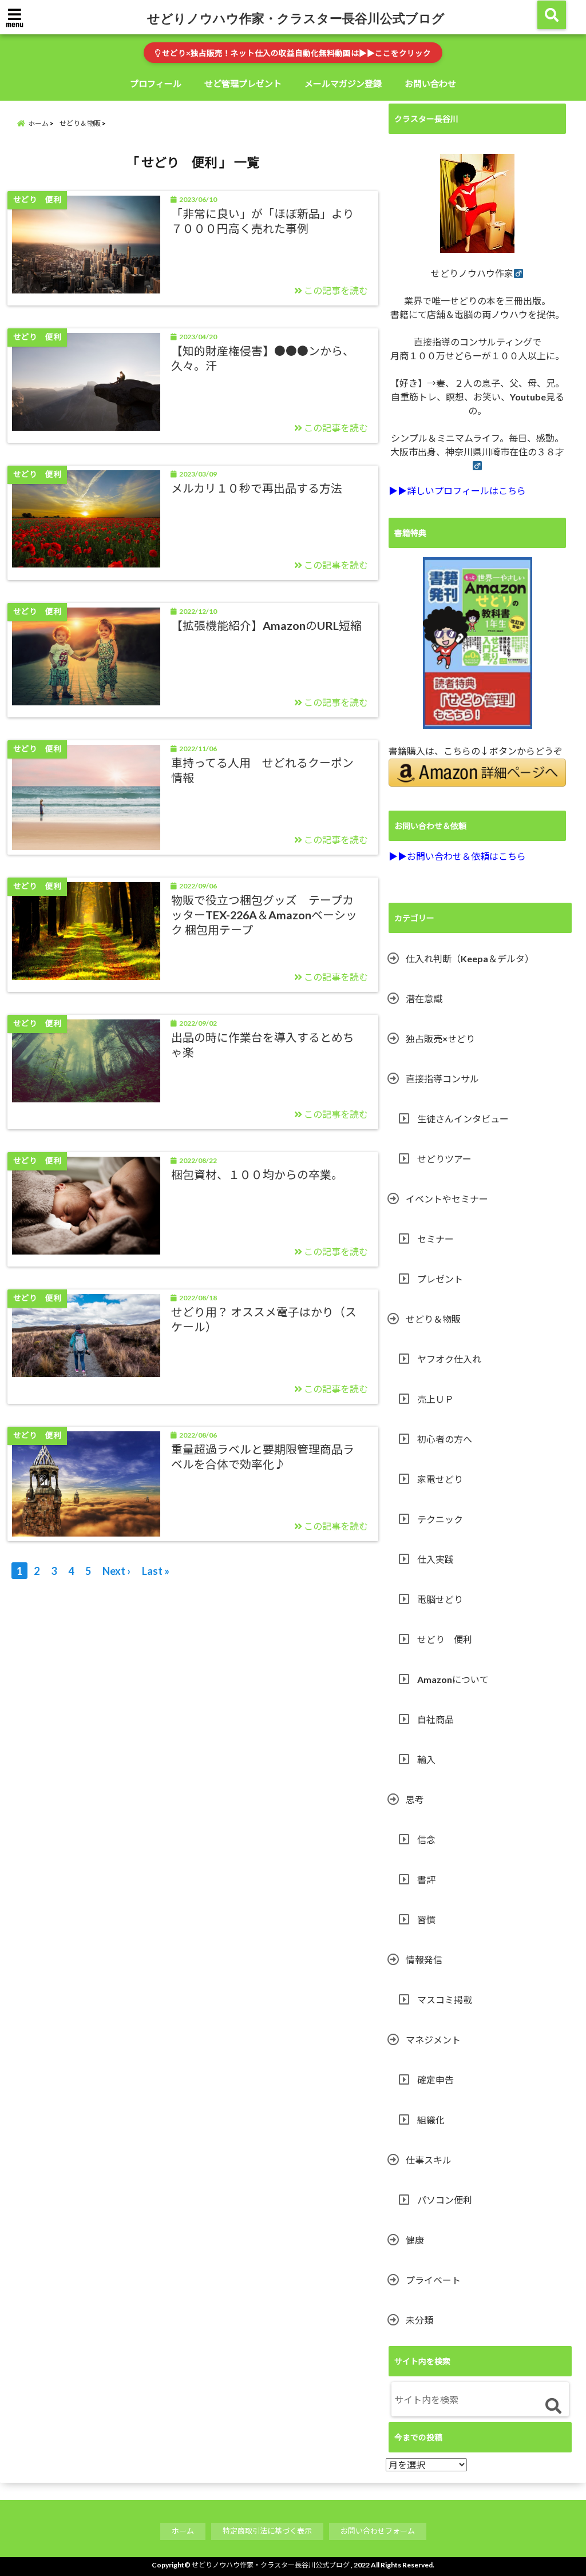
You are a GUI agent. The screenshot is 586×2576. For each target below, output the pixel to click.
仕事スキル (429, 2160)
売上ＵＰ (435, 1399)
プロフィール (156, 84)
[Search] (553, 2406)
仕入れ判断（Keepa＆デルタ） (470, 958)
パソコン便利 (445, 2200)
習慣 (426, 1920)
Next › (116, 1571)
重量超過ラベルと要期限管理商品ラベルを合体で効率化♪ (263, 1456)
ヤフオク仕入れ (449, 1359)
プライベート (433, 2280)
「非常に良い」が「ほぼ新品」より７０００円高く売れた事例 (263, 221)
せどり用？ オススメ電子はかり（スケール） (264, 1319)
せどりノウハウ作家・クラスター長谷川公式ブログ (296, 18)
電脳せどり (440, 1599)
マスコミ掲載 (445, 2000)
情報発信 (424, 1960)
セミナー (435, 1239)
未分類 (419, 2320)
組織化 (431, 2120)
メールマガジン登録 (343, 84)
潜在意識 (424, 999)
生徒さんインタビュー (463, 1119)
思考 (415, 1799)
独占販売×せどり (440, 1039)
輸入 (426, 1759)
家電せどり (440, 1479)
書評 (426, 1880)
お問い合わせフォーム (378, 2531)
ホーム (183, 2531)
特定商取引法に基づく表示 (267, 2531)
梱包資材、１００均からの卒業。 (257, 1174)
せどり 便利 (445, 1639)
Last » (156, 1571)
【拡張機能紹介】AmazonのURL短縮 (266, 625)
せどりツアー (444, 1159)
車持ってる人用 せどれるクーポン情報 (262, 770)
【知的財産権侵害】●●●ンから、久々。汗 (263, 358)
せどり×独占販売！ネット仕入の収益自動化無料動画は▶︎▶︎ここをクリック (296, 53)
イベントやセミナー (447, 1199)
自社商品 (435, 1719)
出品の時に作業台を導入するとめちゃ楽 (263, 1045)
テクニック (440, 1519)
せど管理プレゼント (243, 84)
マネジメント (433, 2040)
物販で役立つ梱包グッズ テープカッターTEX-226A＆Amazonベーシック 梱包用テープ (264, 914)
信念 (426, 1839)
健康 (415, 2240)
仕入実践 (435, 1559)
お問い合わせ (430, 84)
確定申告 (435, 2080)
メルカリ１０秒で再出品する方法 (257, 488)
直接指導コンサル (442, 1079)
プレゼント (440, 1279)
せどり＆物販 (433, 1319)
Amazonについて (453, 1679)
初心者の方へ (445, 1439)
